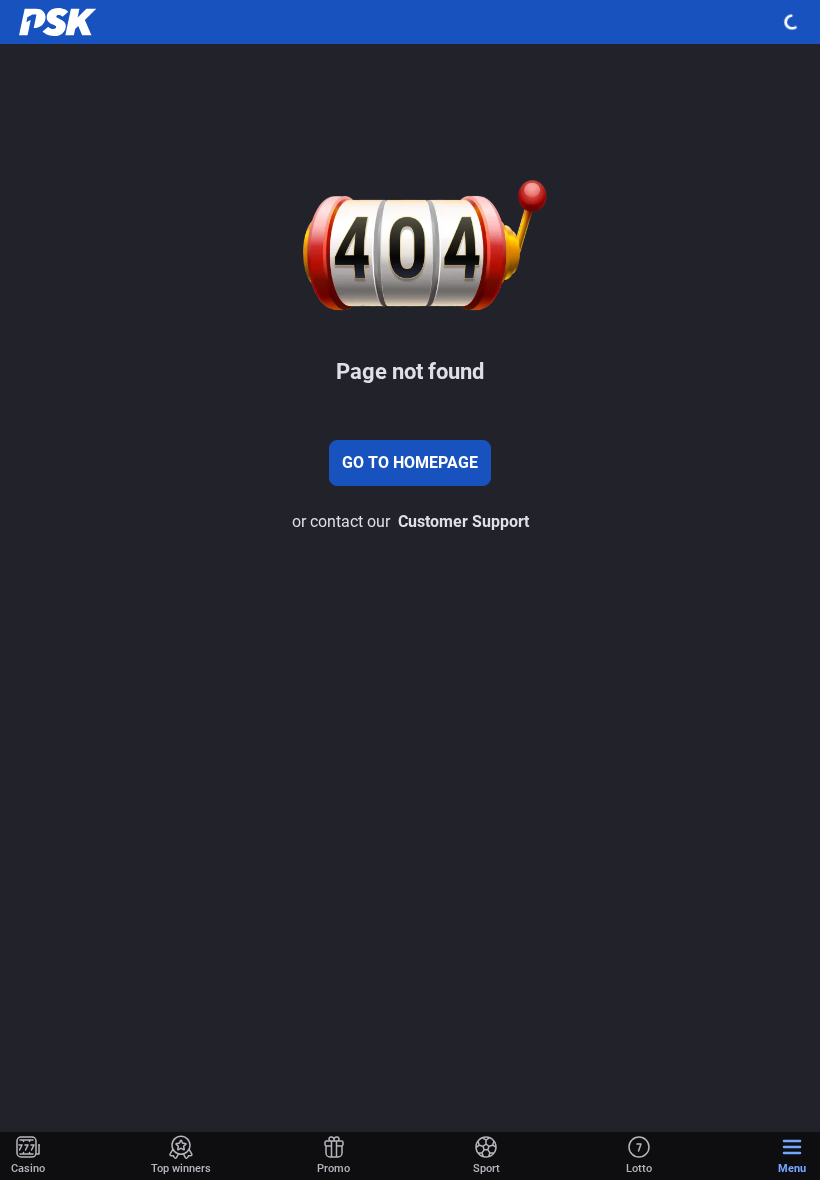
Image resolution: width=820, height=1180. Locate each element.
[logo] (60, 22)
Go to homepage (410, 462)
